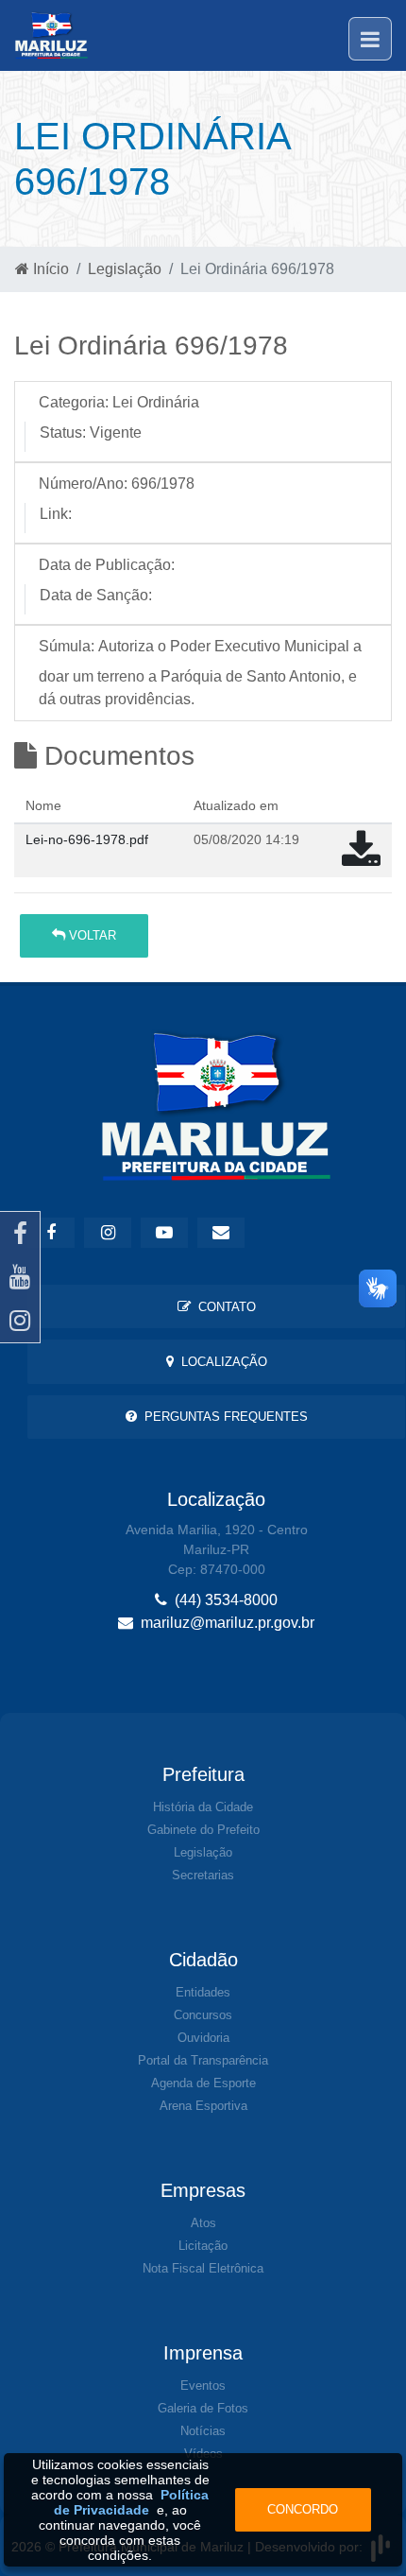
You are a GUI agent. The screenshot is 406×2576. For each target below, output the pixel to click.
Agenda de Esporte (203, 2083)
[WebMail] (221, 1233)
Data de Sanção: (96, 595)
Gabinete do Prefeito (203, 1830)
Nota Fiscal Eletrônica (203, 2268)
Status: (63, 432)
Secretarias (203, 1875)
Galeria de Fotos (203, 2408)
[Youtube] (20, 1277)
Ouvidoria (203, 2038)
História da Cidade (203, 1807)
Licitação (203, 2246)
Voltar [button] (91, 935)
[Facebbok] (51, 1233)
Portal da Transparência (203, 2060)
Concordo (303, 2509)
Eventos (203, 2386)
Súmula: (67, 646)
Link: (56, 514)
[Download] (361, 859)
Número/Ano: (83, 484)
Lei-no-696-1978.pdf (87, 839)
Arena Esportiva (203, 2106)
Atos (203, 2223)
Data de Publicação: (107, 565)
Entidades (203, 1992)
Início (49, 269)
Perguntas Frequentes (222, 1417)
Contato (223, 1307)
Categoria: (74, 402)
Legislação (125, 269)
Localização (220, 1362)
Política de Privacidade (132, 2502)
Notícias (203, 2431)
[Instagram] (20, 1321)
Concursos (203, 2015)
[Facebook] (20, 1234)
